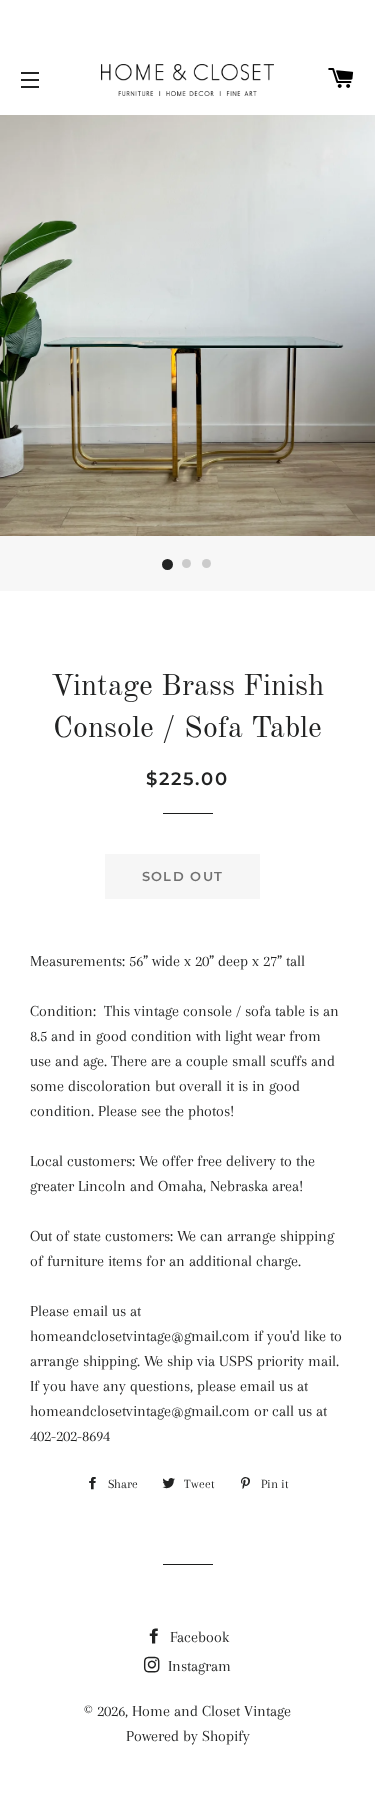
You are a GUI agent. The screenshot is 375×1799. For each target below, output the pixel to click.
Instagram (197, 1666)
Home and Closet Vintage (211, 1711)
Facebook (197, 1637)
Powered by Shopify (188, 1736)
